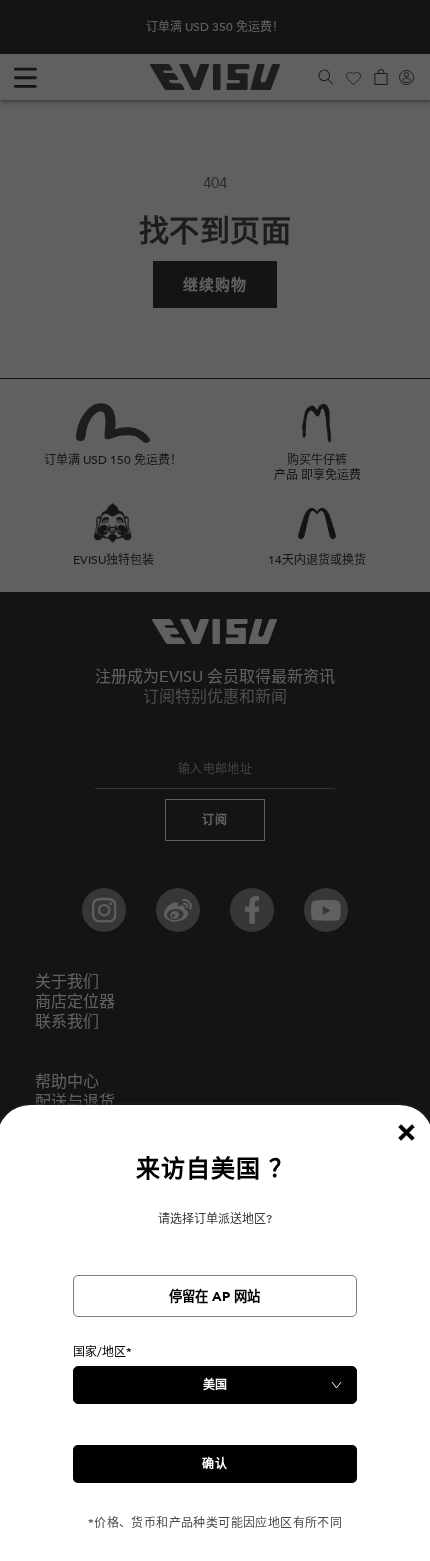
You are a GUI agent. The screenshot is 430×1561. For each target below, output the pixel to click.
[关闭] (406, 1132)
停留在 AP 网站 (214, 1297)
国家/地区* (102, 1352)
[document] (215, 1342)
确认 (215, 1464)
